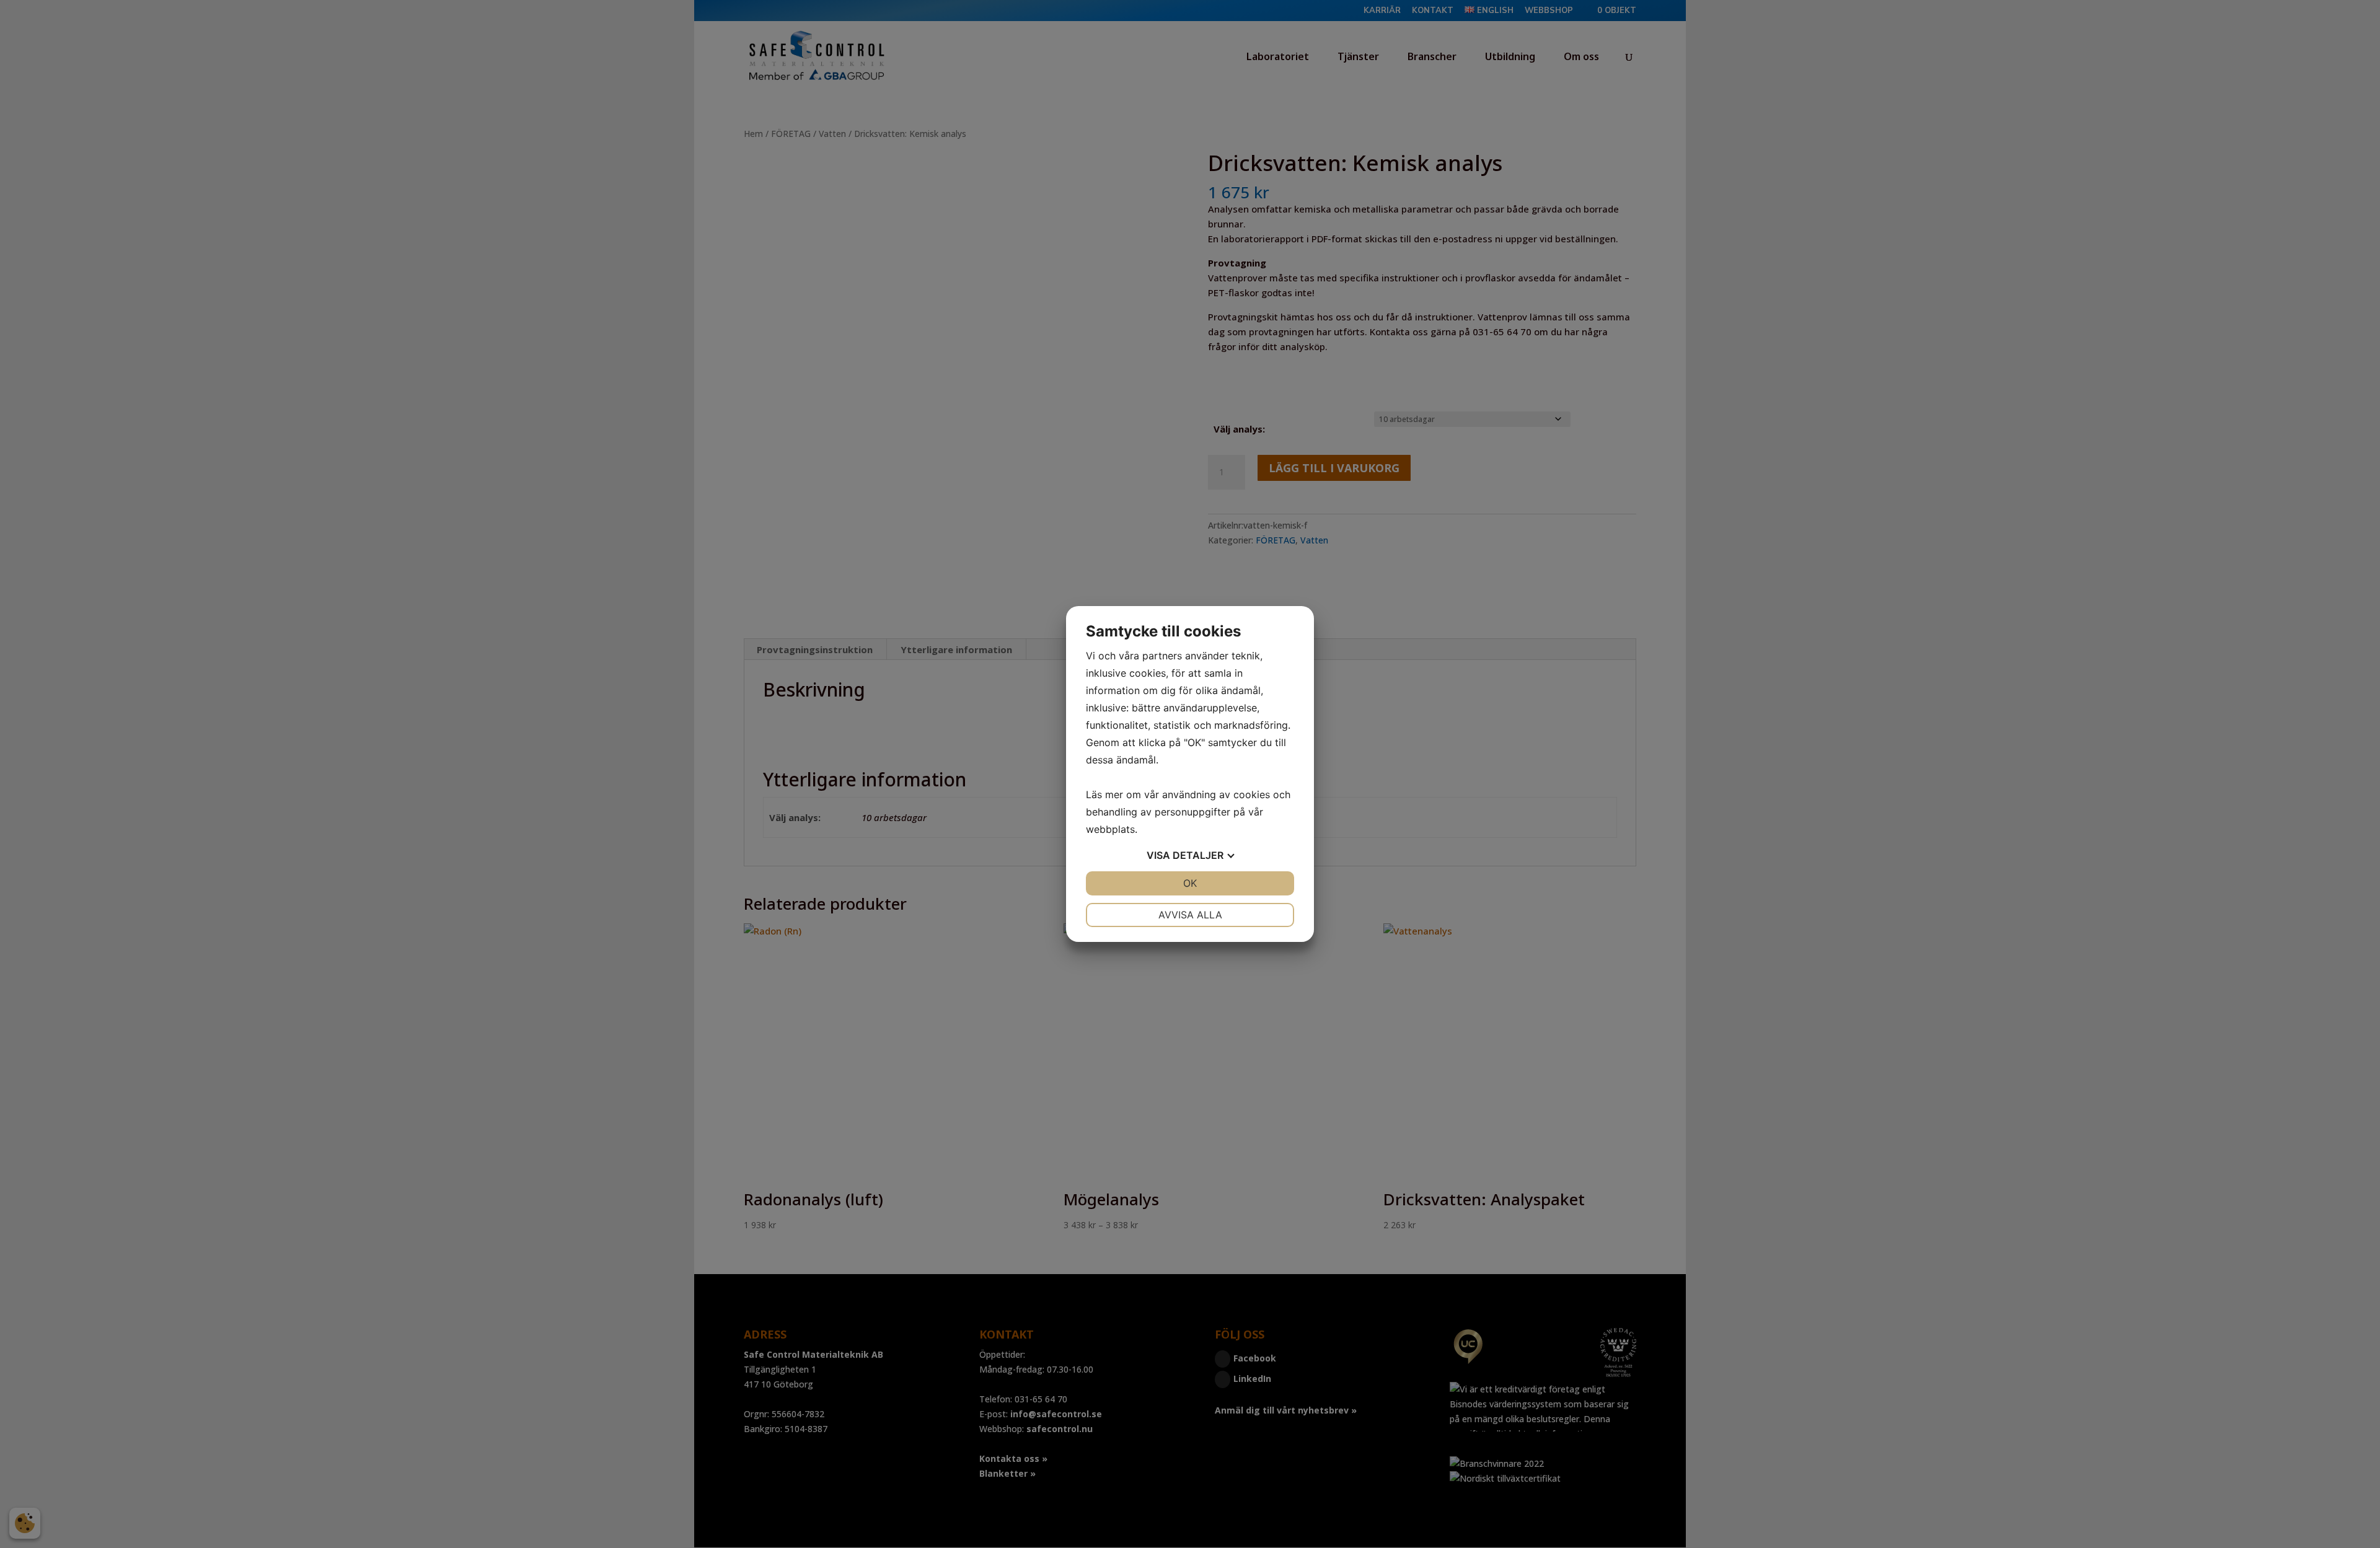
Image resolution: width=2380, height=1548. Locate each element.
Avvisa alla (1190, 915)
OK (1190, 883)
